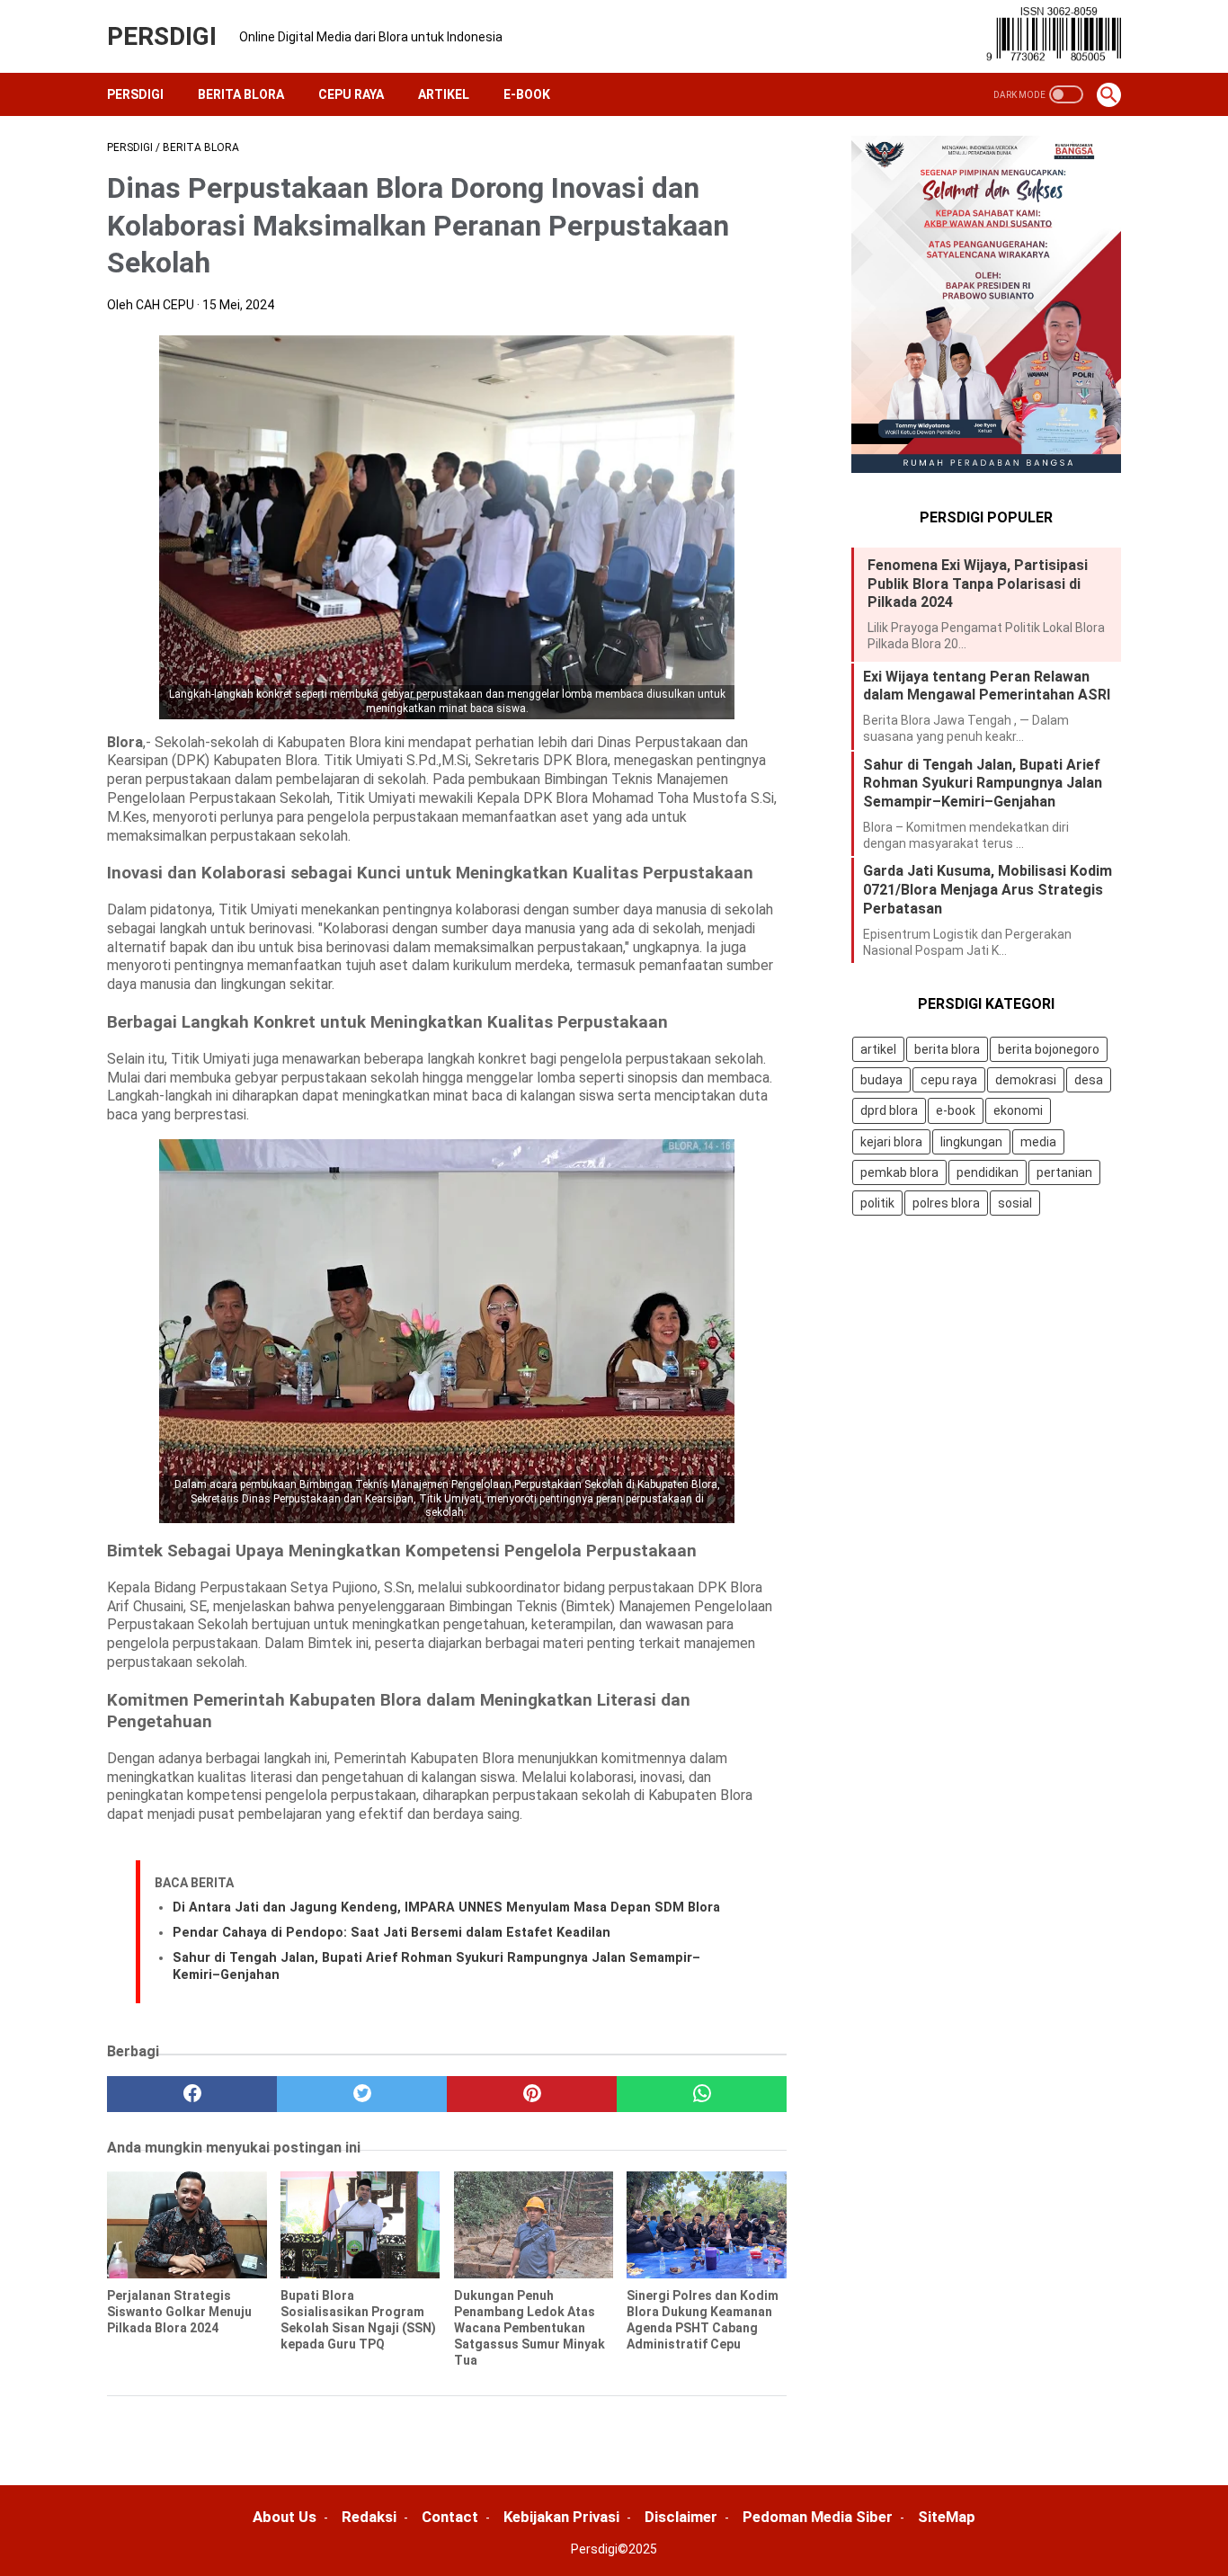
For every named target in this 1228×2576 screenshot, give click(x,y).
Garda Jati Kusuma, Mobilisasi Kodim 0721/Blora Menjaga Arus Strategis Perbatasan (988, 891)
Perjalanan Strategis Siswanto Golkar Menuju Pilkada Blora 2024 (179, 2312)
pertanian (1064, 1172)
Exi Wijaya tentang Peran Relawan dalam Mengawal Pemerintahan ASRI (987, 686)
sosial (1015, 1203)
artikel (878, 1049)
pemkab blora (899, 1172)
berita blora (947, 1049)
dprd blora (889, 1111)
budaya (881, 1081)
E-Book (527, 94)
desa (1089, 1081)
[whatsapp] (702, 2094)
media (1038, 1142)
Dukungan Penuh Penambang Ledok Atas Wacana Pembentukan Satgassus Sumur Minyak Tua (529, 2328)
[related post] (187, 2224)
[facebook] (192, 2094)
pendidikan (988, 1172)
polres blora (946, 1203)
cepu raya (949, 1081)
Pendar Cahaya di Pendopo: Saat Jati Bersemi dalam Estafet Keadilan (392, 1933)
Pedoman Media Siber (818, 2517)
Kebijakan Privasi (561, 2517)
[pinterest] (532, 2094)
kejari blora (891, 1142)
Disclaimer (681, 2517)
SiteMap (947, 2517)
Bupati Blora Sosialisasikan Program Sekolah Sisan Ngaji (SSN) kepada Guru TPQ (358, 2320)
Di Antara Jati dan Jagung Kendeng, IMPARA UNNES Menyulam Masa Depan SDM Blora (446, 1907)
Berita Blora (241, 94)
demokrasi (1026, 1081)
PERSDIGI (162, 36)
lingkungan (971, 1142)
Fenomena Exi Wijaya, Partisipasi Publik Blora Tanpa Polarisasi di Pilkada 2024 (978, 584)
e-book (956, 1111)
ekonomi (1018, 1111)
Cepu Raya (351, 94)
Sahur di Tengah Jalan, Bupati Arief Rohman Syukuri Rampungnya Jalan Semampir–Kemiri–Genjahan (983, 784)
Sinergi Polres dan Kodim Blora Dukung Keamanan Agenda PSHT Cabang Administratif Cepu (703, 2320)
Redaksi (369, 2517)
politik (877, 1203)
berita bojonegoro (1049, 1049)
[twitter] (362, 2094)
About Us (285, 2517)
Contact (450, 2517)
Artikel (444, 94)
